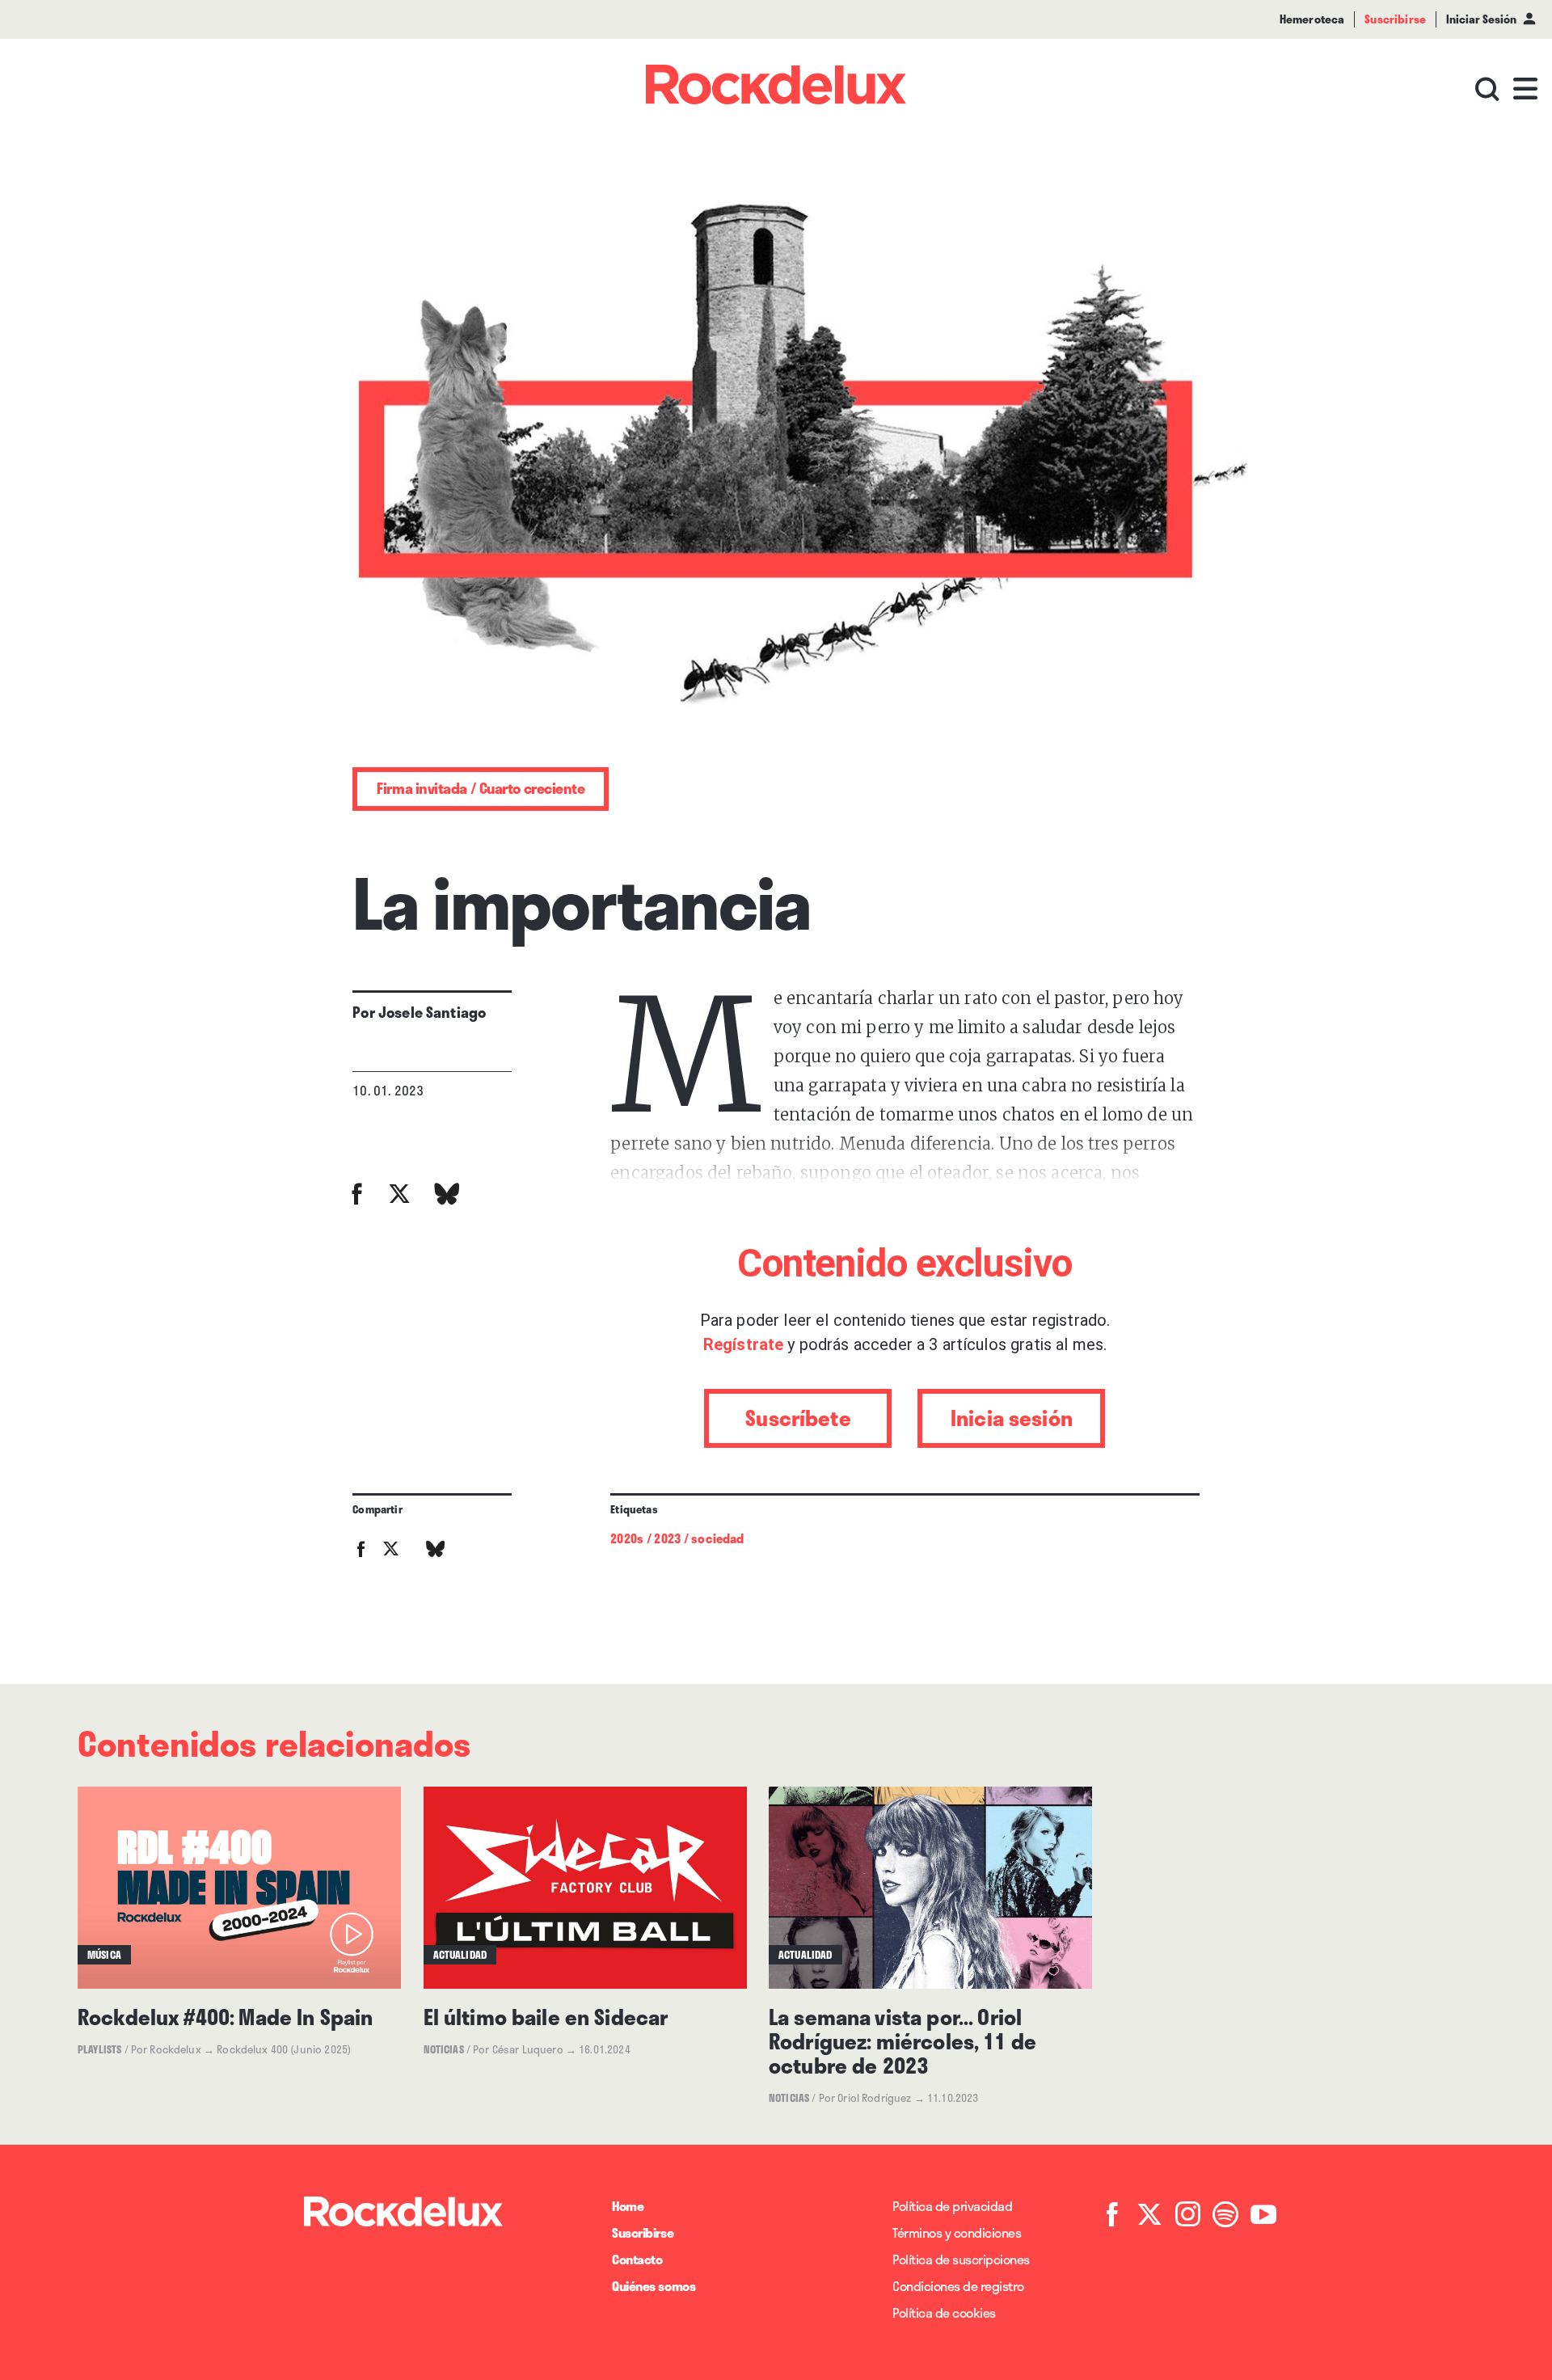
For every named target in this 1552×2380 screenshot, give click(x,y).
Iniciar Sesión (1481, 19)
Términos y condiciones (957, 2232)
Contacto (637, 2259)
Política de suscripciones (961, 2259)
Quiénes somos (654, 2286)
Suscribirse (643, 2232)
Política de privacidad (952, 2206)
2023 (667, 1538)
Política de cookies (944, 2312)
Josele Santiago (432, 1012)
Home (628, 2206)
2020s (627, 1538)
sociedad (717, 1538)
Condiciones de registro (958, 2286)
